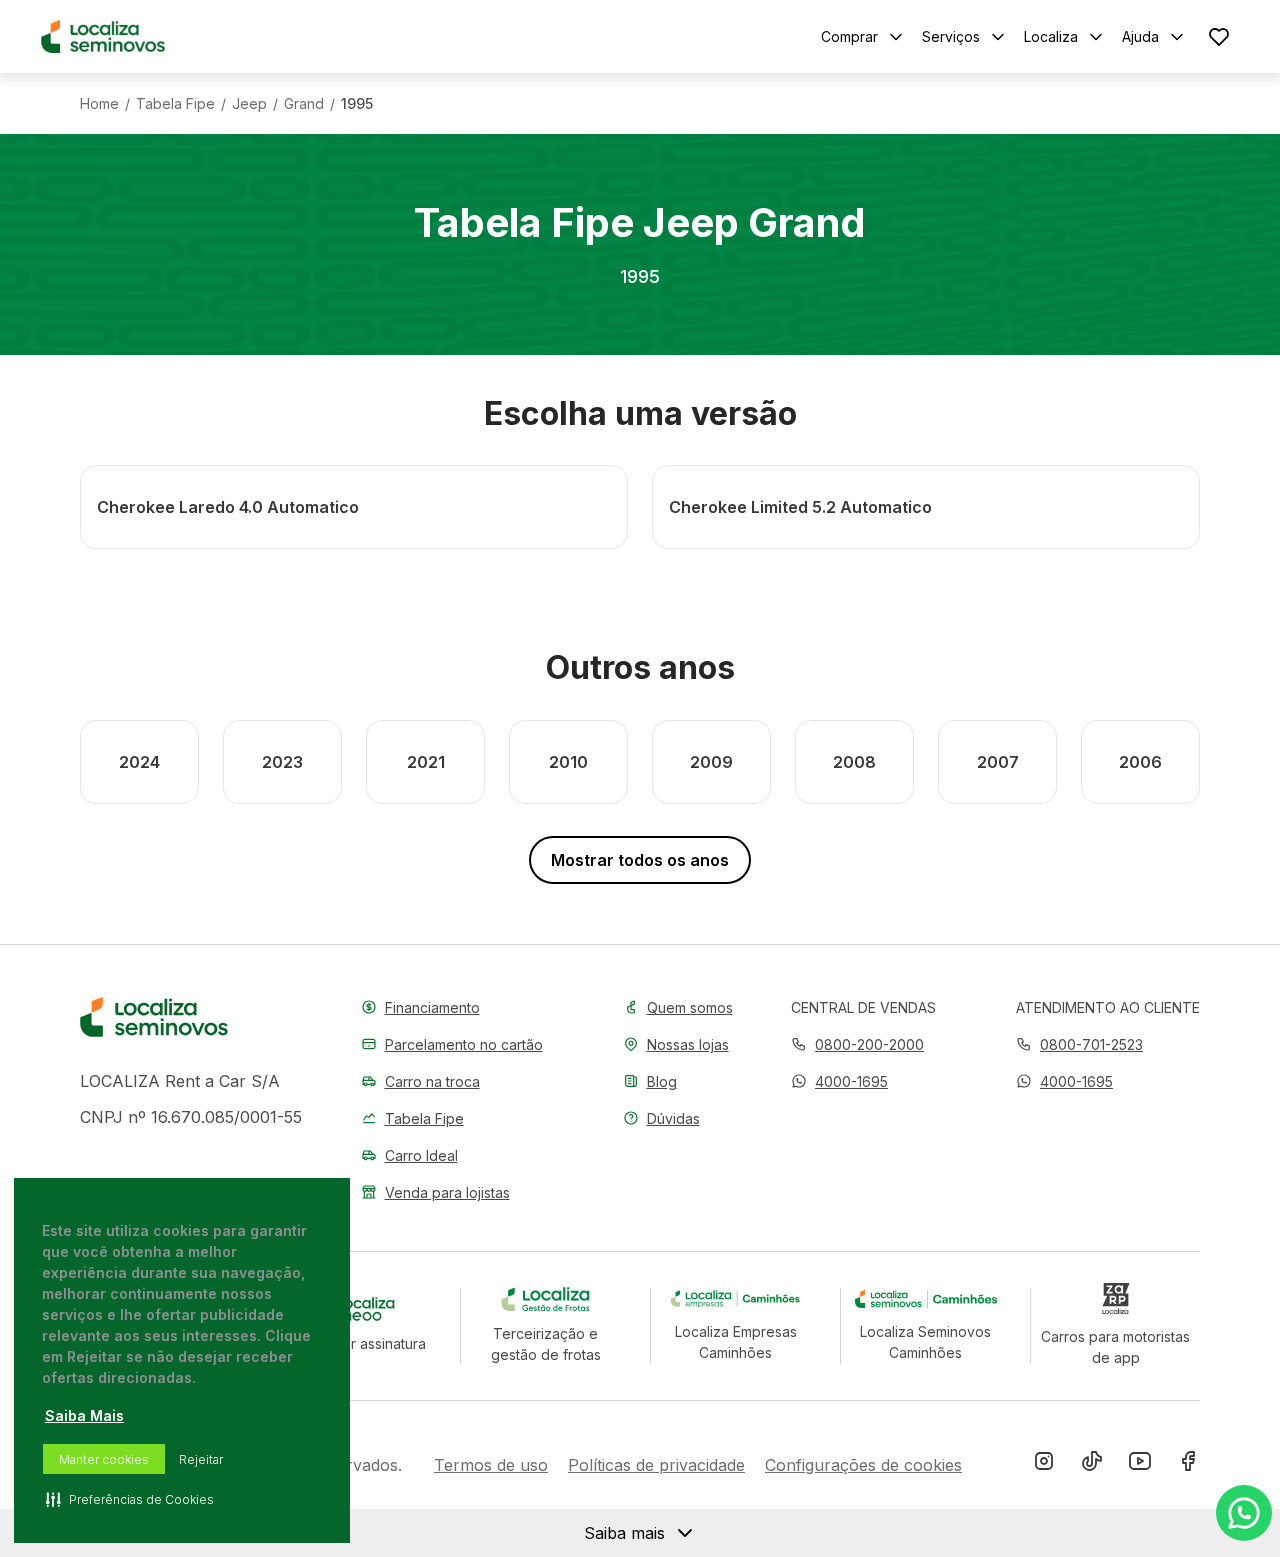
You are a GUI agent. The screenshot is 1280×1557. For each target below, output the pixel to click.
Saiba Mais (84, 1415)
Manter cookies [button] (104, 1459)
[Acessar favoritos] (1219, 36)
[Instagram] (1044, 1465)
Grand (304, 104)
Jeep (249, 104)
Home (99, 104)
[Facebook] (1188, 1465)
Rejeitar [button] (201, 1459)
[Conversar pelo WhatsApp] (1244, 1513)
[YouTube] (1140, 1465)
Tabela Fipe (175, 104)
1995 (357, 104)
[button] (839, 1081)
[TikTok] (1092, 1465)
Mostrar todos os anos (640, 860)
